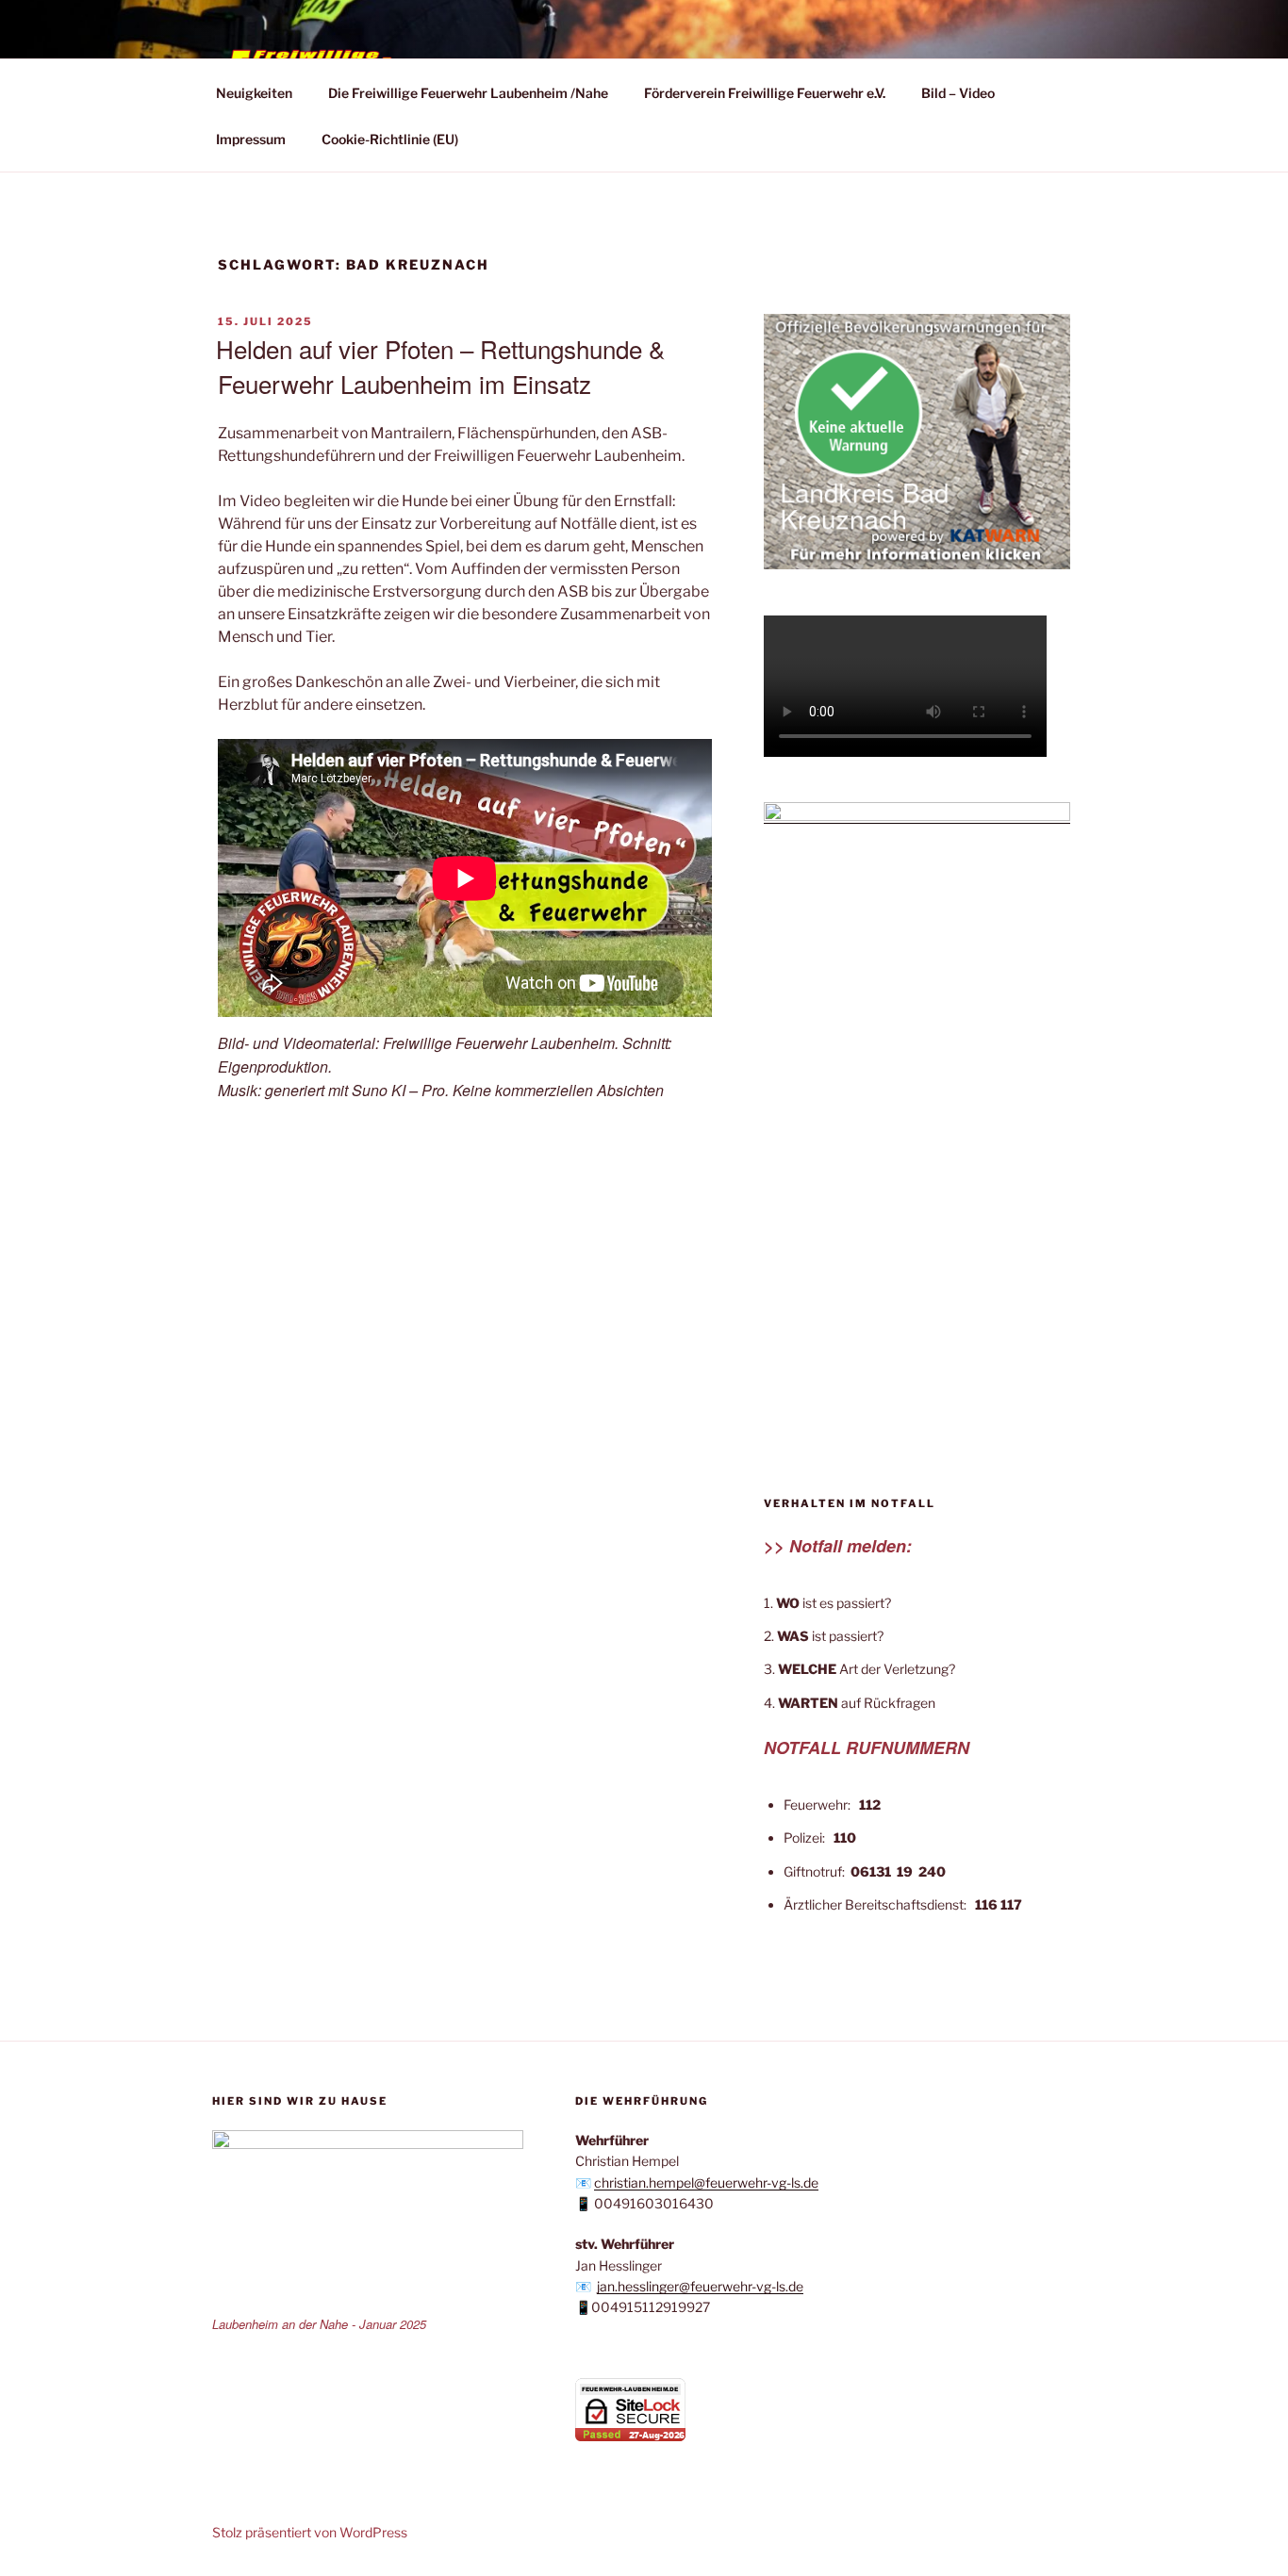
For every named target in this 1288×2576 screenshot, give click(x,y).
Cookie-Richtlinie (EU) (390, 139)
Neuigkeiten (254, 93)
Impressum (251, 139)
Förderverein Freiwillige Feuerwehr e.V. (765, 93)
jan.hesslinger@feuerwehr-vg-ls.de (700, 2286)
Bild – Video (958, 93)
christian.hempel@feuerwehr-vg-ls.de (706, 2182)
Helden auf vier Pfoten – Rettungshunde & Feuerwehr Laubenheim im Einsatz (440, 365)
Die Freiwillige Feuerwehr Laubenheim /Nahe (468, 93)
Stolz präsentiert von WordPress (310, 2532)
